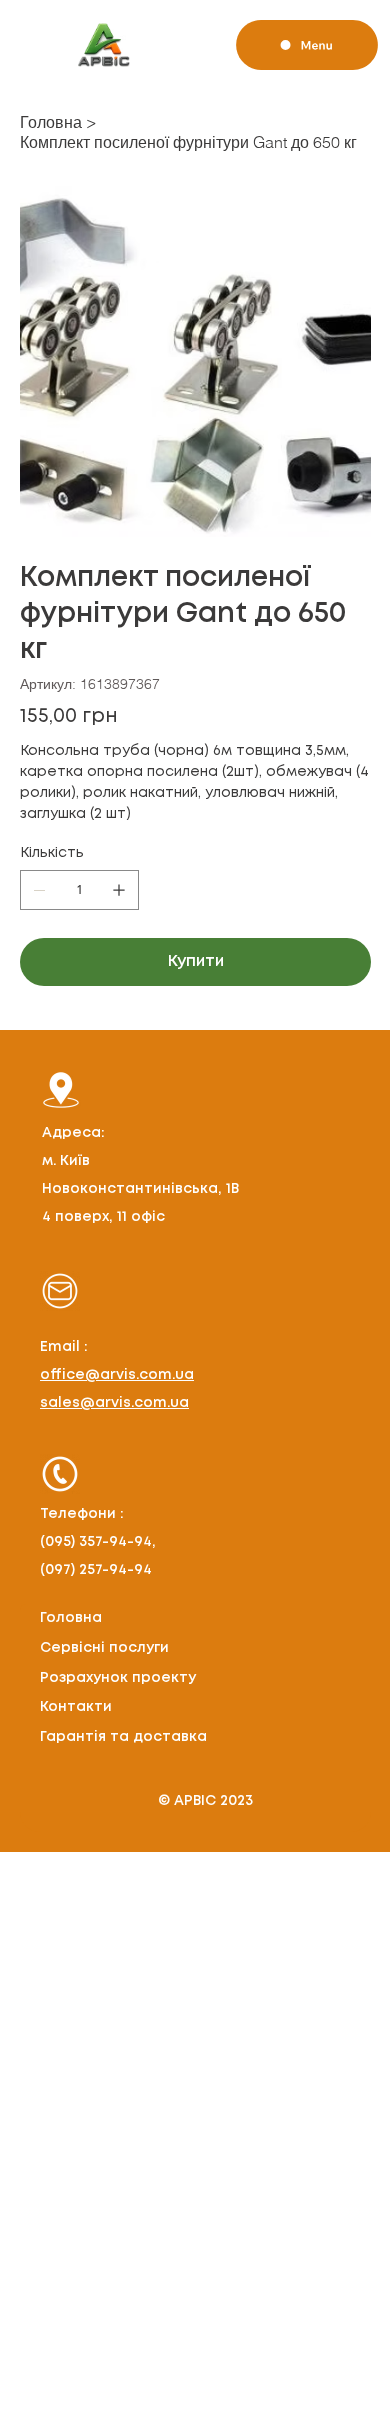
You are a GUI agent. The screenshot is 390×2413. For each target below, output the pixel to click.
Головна (71, 1618)
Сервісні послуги (104, 1648)
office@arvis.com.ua (117, 1375)
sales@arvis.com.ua (114, 1403)
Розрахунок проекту (118, 1678)
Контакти (76, 1707)
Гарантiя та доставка (123, 1737)
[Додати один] (119, 890)
